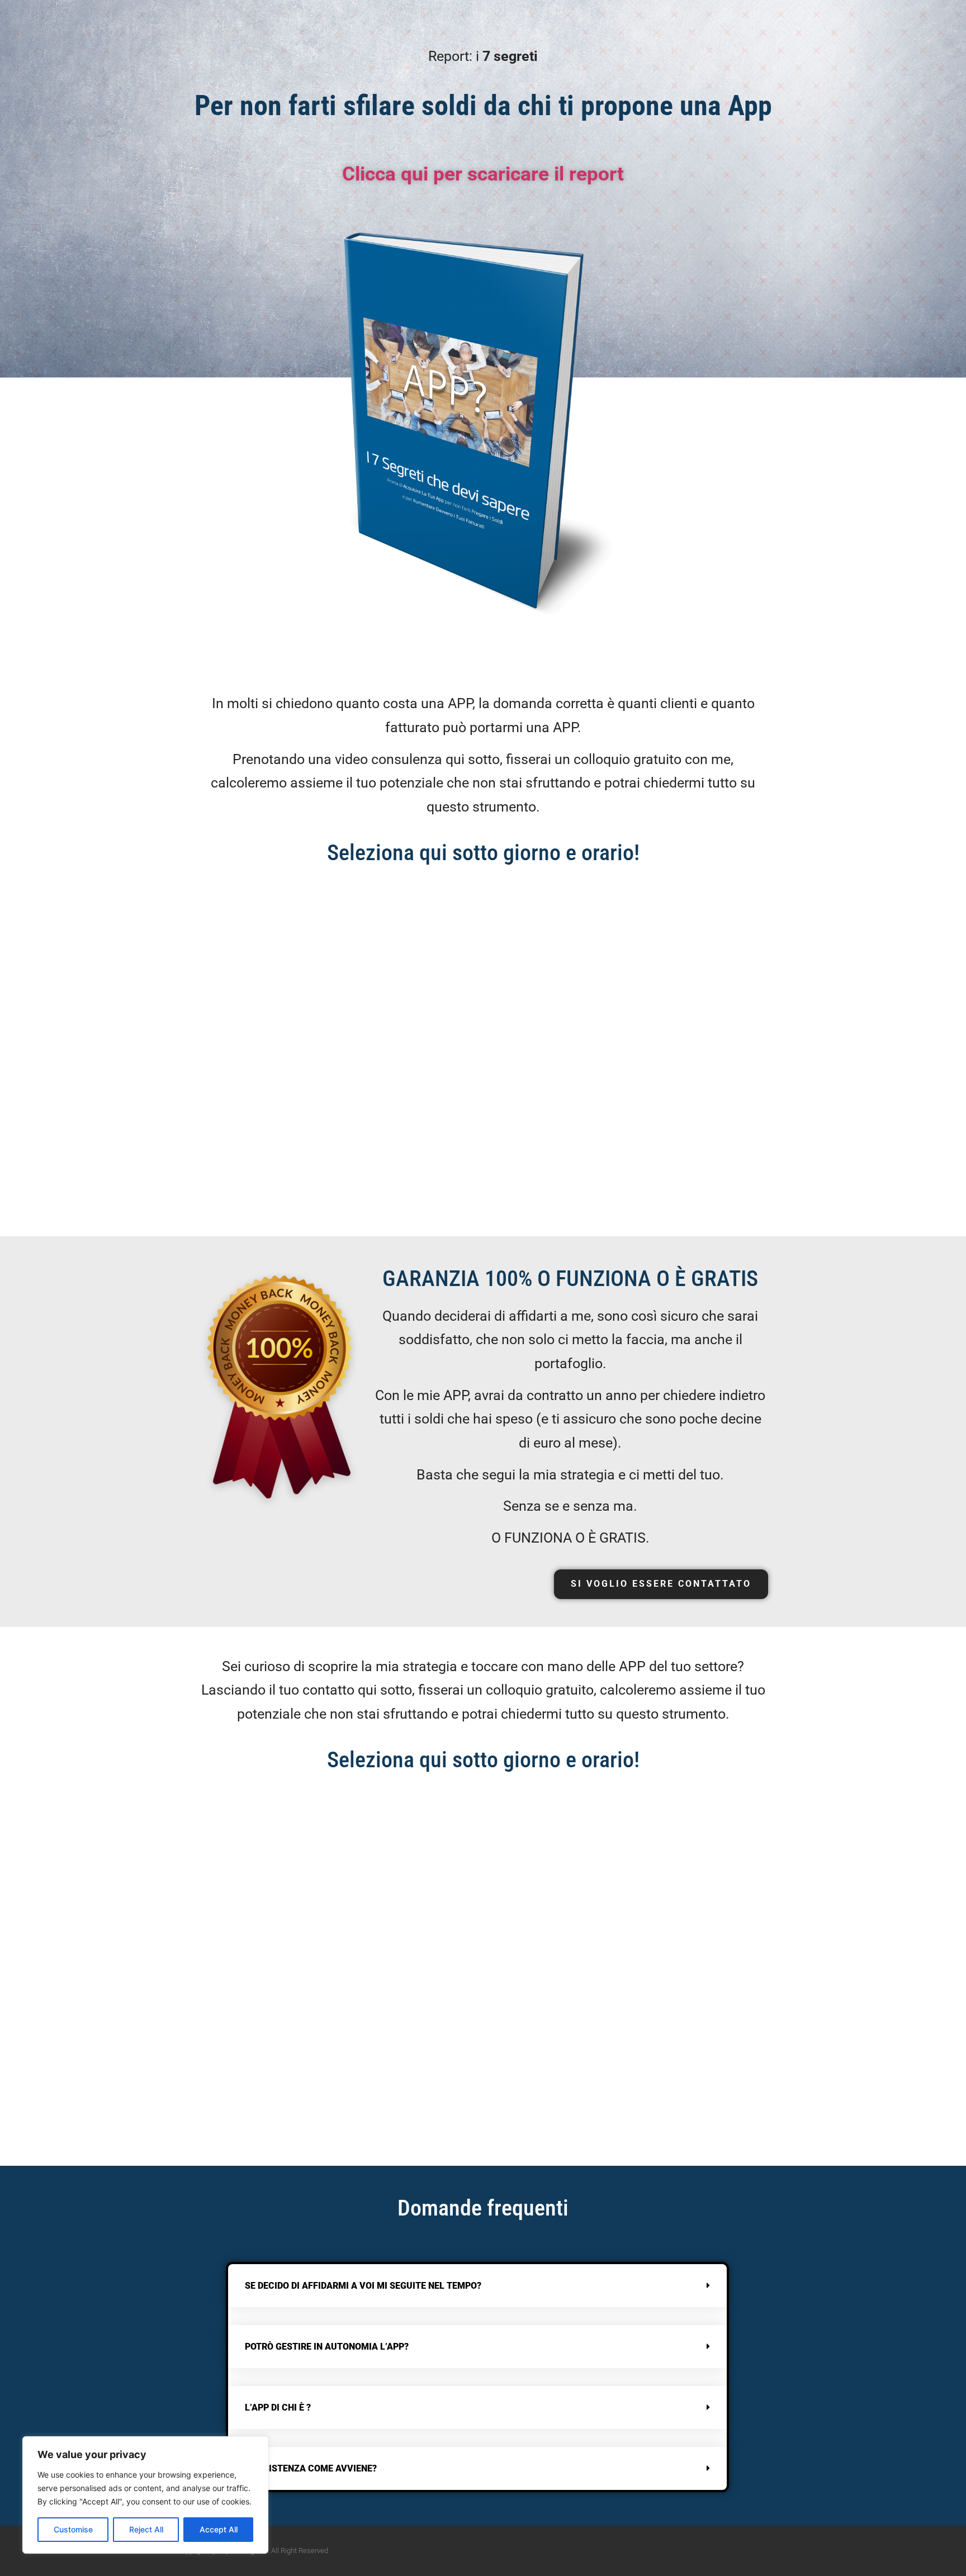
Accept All (219, 2529)
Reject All (146, 2529)
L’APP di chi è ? (278, 2407)
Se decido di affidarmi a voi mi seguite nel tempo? (363, 2286)
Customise (73, 2529)
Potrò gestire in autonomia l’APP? (327, 2347)
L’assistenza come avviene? (311, 2468)
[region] (145, 2495)
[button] (477, 2286)
